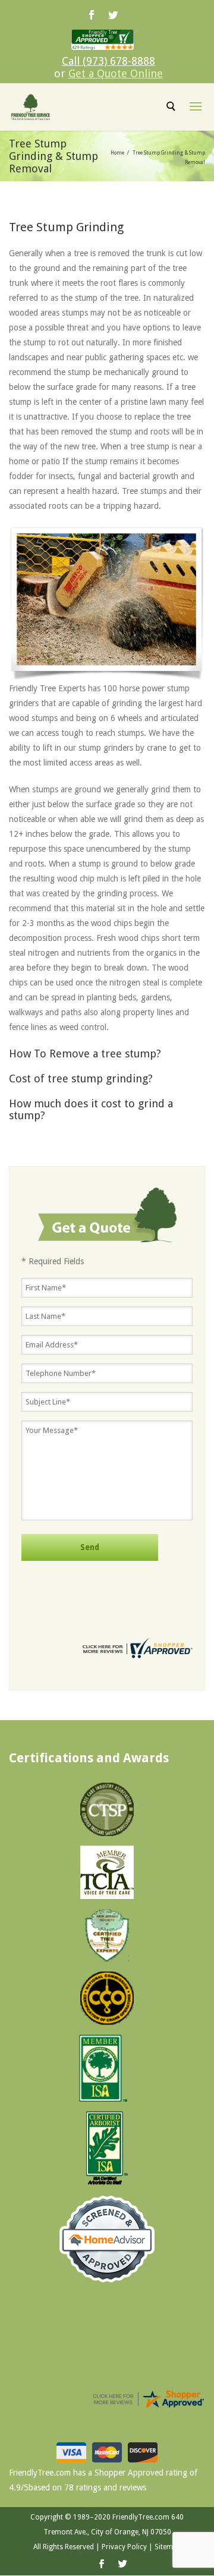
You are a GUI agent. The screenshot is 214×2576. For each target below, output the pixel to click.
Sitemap (168, 2547)
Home (117, 153)
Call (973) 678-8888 (108, 61)
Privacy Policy (124, 2547)
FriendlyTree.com (141, 2517)
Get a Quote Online (116, 73)
